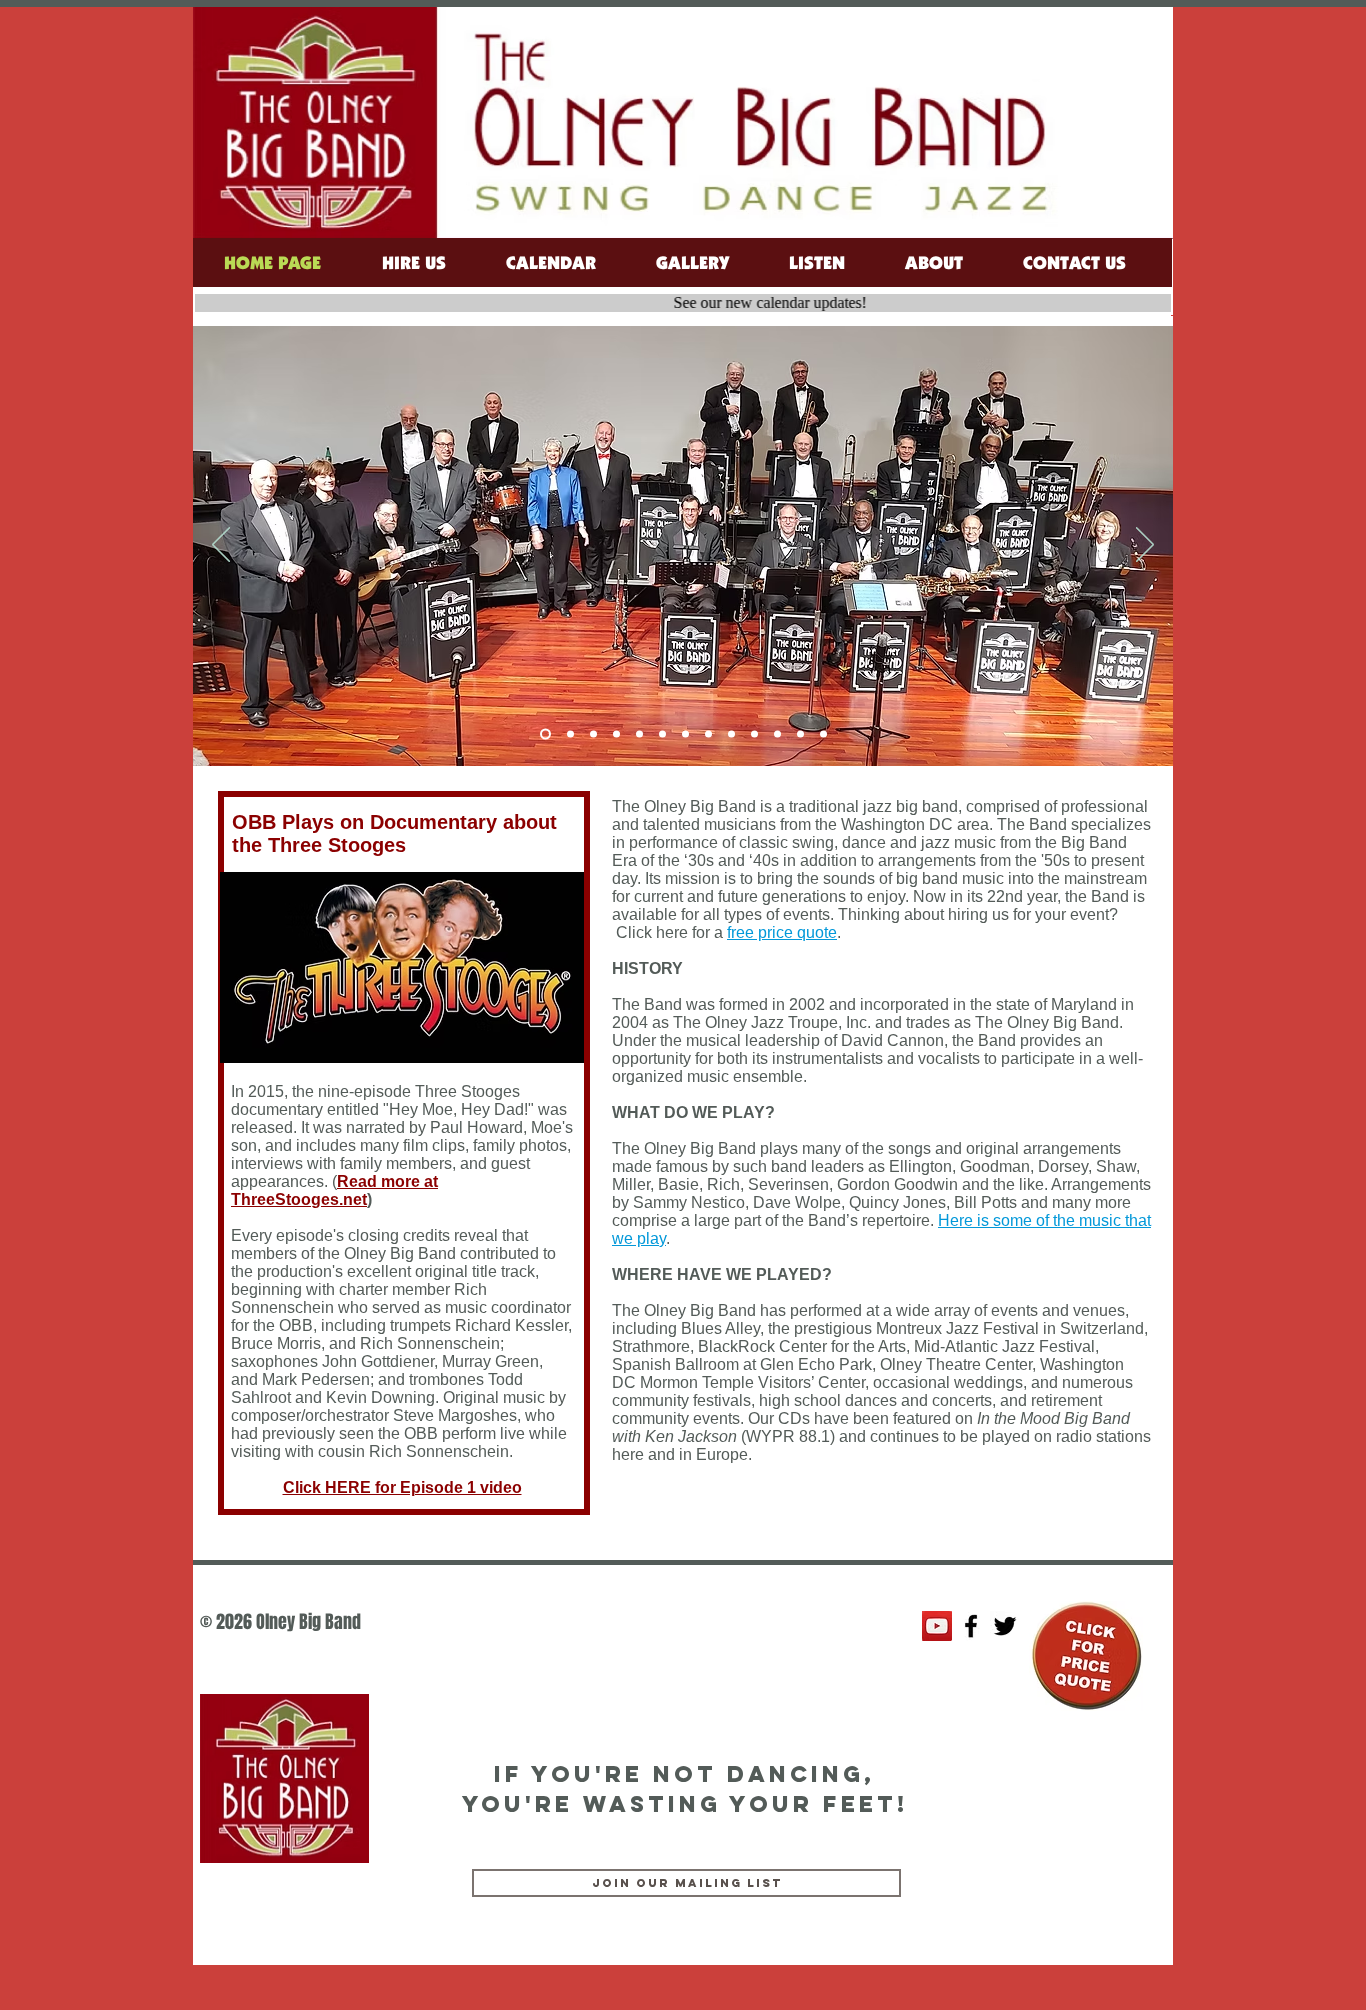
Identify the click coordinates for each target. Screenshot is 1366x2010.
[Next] (1145, 546)
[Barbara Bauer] (685, 734)
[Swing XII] (568, 734)
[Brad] (639, 734)
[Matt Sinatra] (662, 734)
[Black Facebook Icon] (971, 1626)
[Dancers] (754, 734)
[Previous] (221, 546)
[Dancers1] (777, 734)
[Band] (731, 734)
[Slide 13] (543, 734)
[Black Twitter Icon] (1005, 1626)
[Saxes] (800, 734)
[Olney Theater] (823, 734)
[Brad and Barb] (593, 734)
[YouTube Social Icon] (937, 1626)
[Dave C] (616, 734)
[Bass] (708, 734)
